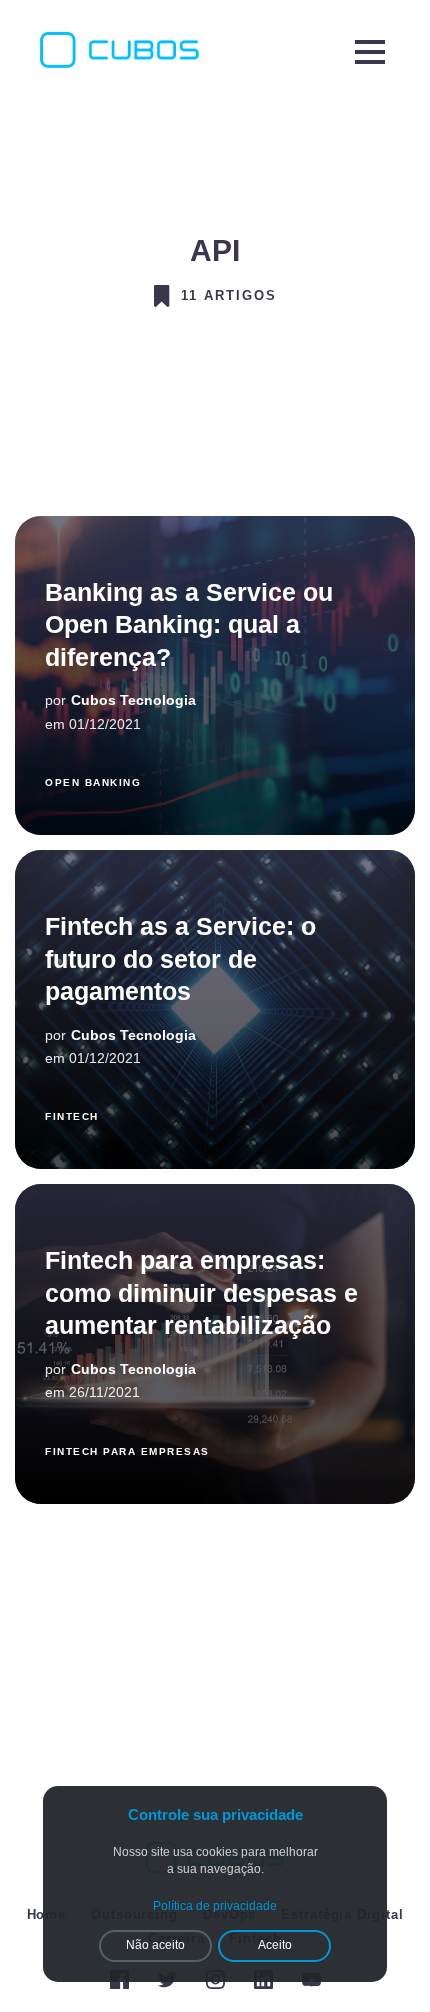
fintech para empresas (127, 1451)
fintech (72, 1116)
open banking (93, 782)
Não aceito (155, 1945)
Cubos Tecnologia (133, 700)
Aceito (275, 1945)
